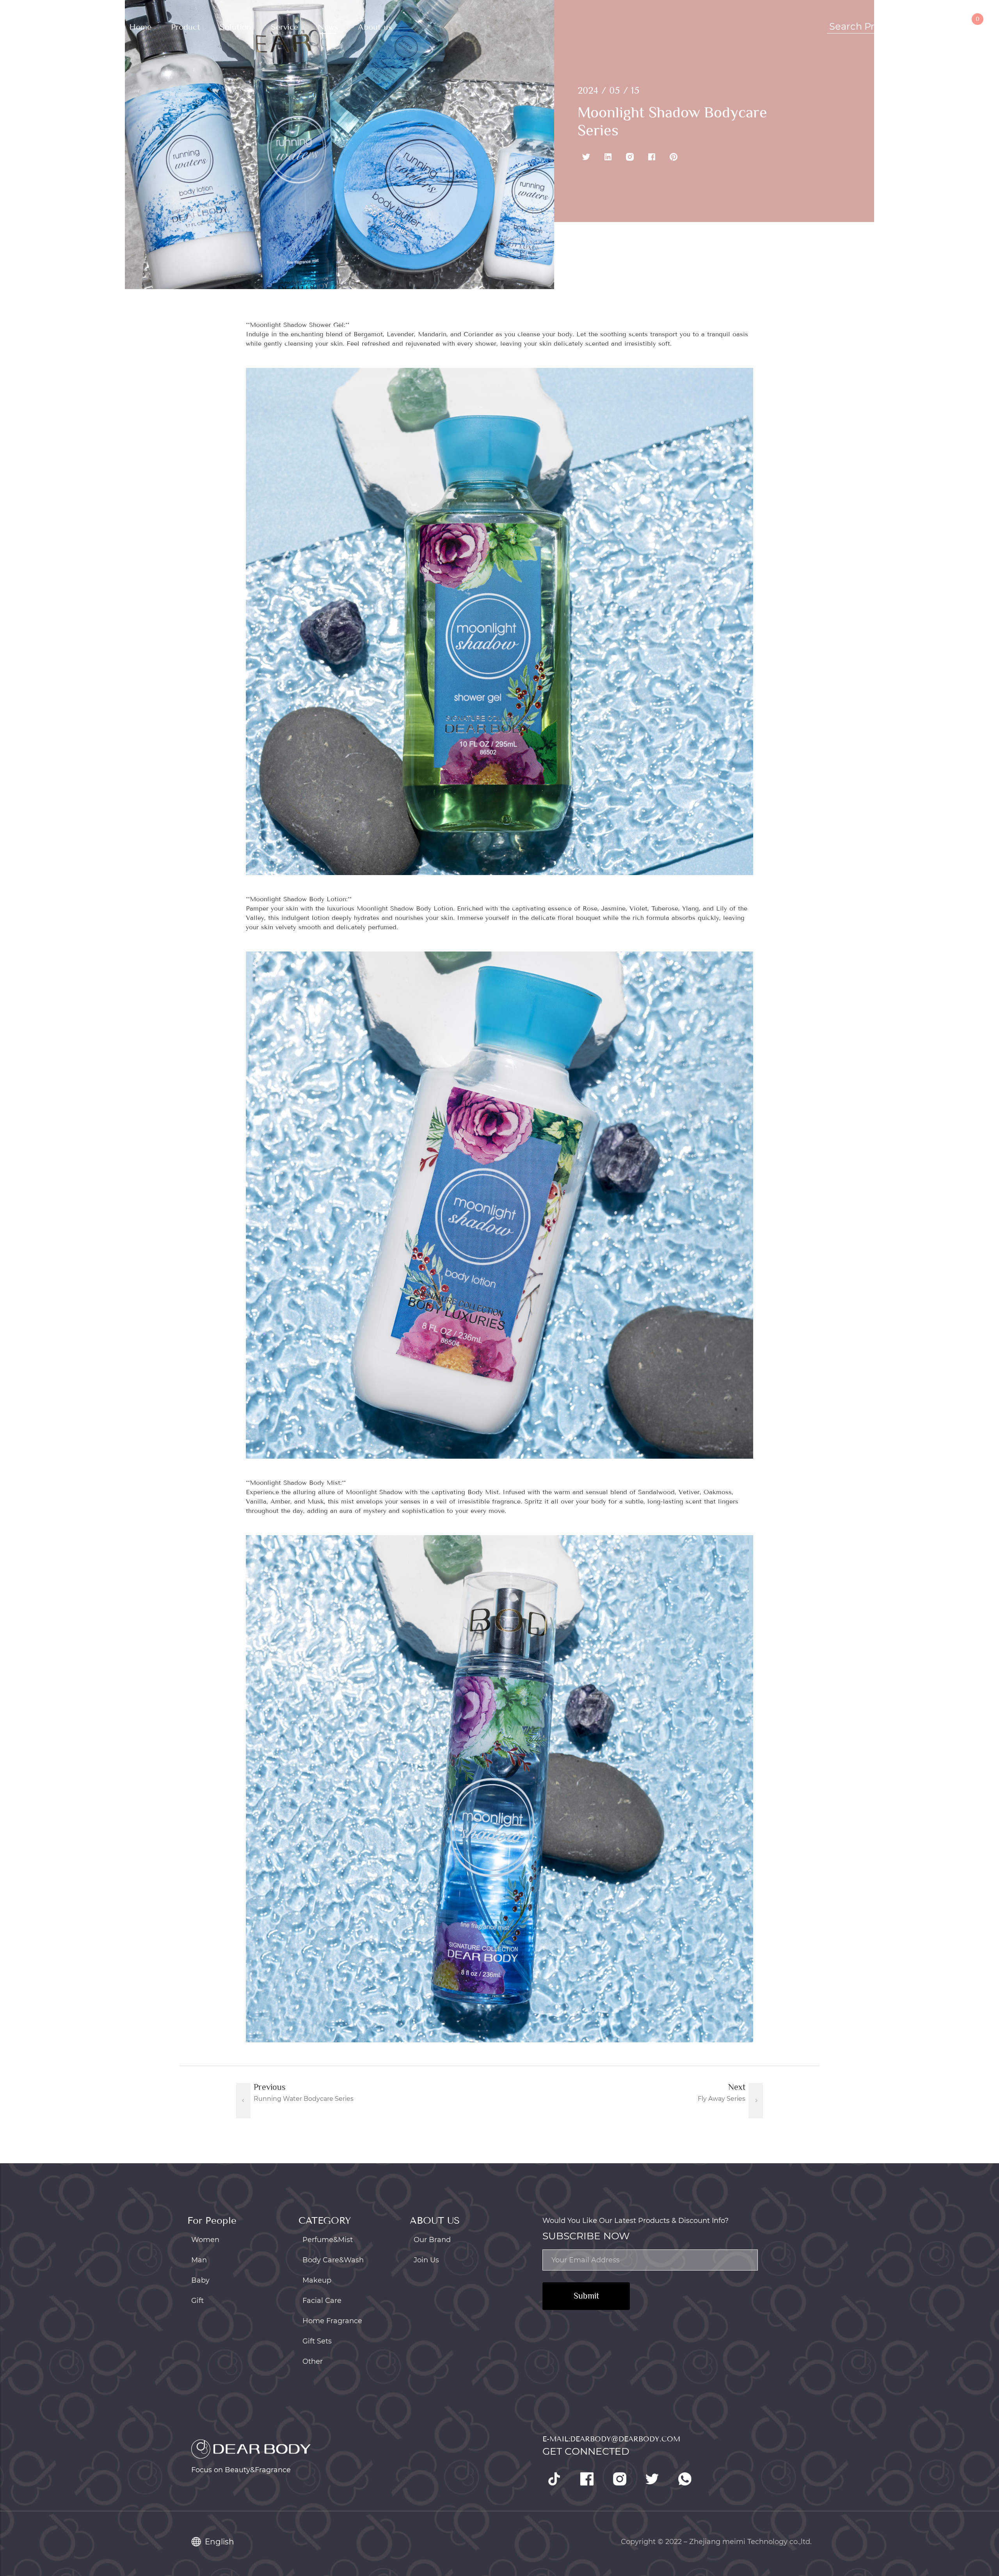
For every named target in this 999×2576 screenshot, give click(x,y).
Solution (236, 27)
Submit (586, 2296)
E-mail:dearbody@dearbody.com (611, 2439)
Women (205, 2240)
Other (313, 2361)
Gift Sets (317, 2341)
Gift (197, 2301)
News (328, 27)
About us (375, 27)
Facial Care (322, 2301)
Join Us (426, 2260)
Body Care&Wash (333, 2260)
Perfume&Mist (328, 2240)
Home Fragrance (332, 2321)
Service (284, 27)
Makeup (317, 2280)
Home (140, 27)
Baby (200, 2280)
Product (186, 27)
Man (199, 2260)
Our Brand (432, 2240)
